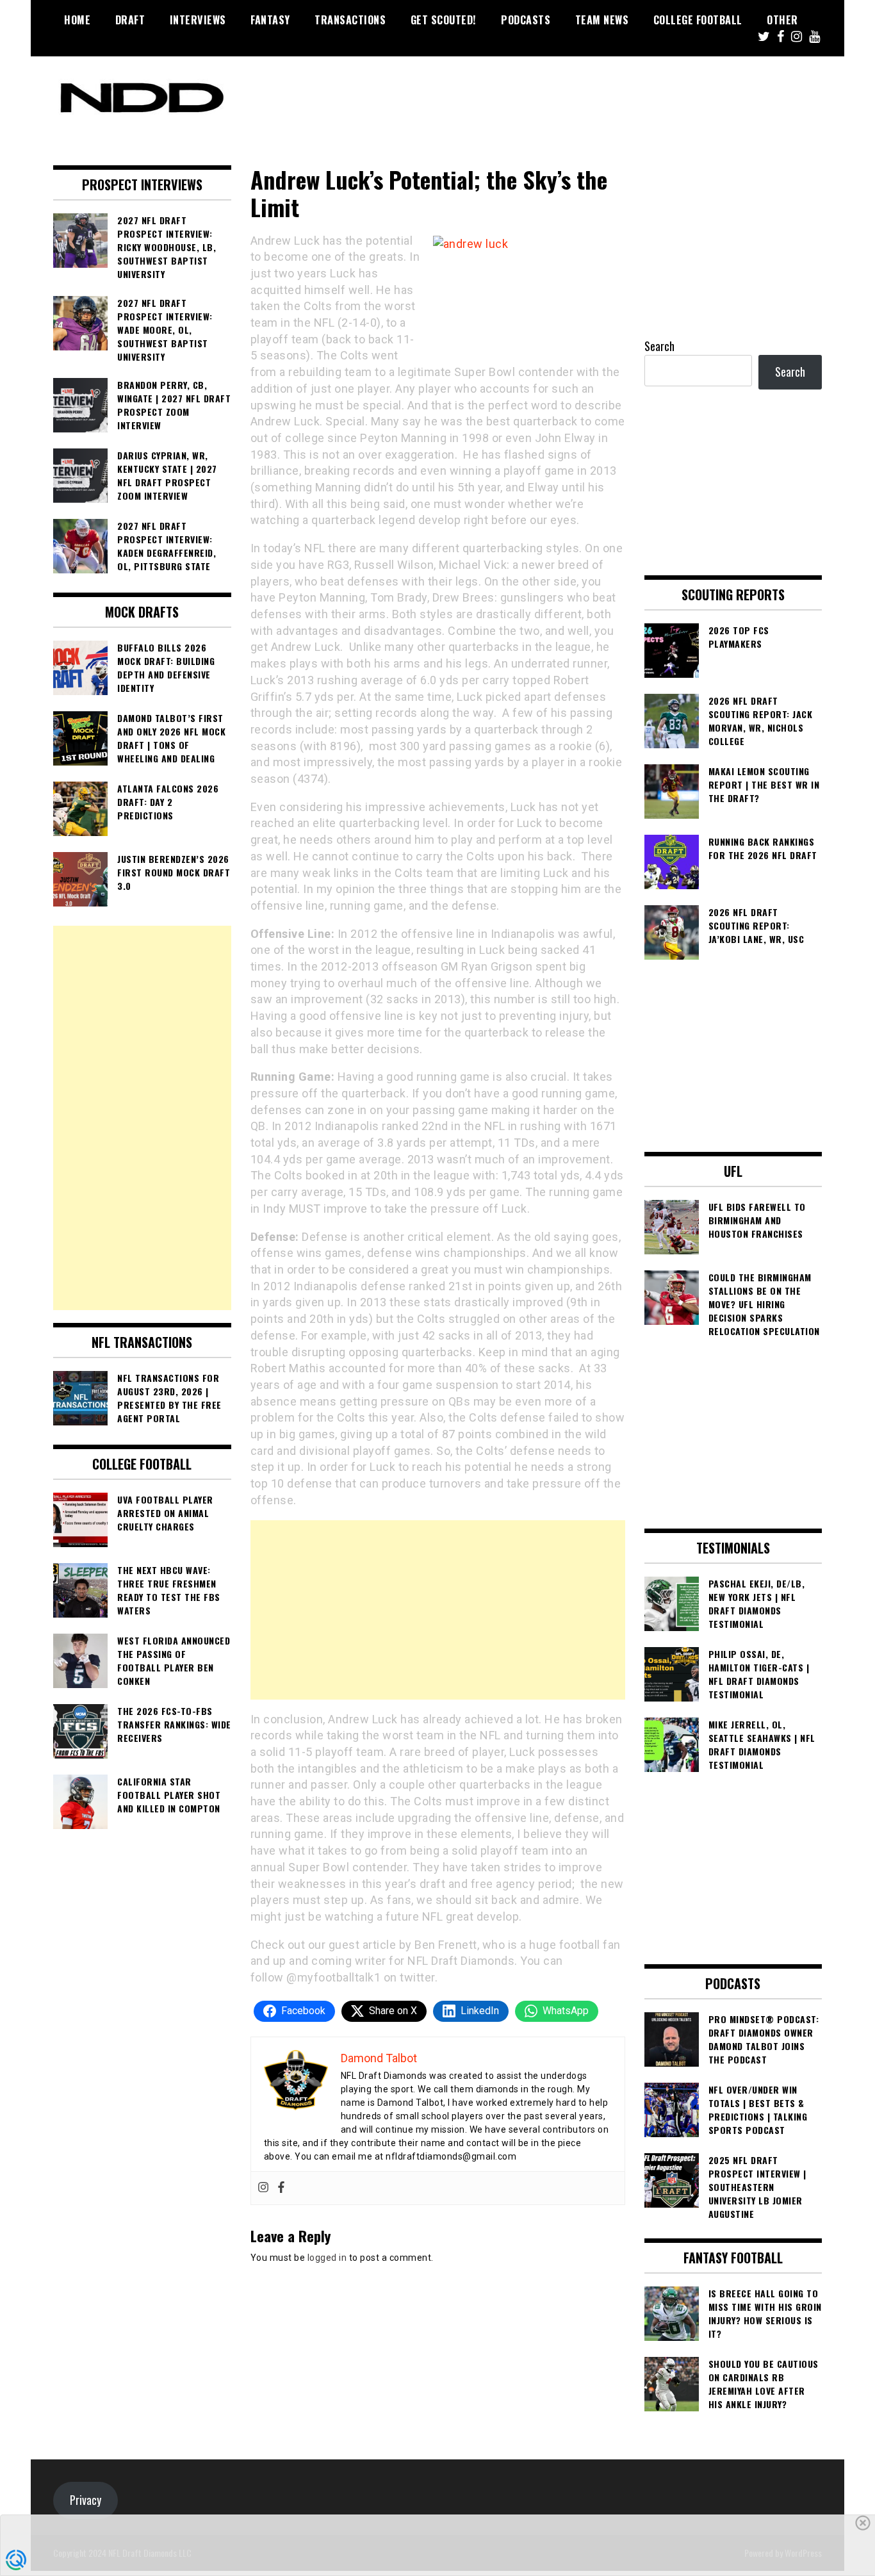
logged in (327, 2258)
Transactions (350, 20)
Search (659, 346)
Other (782, 20)
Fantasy (270, 20)
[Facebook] (281, 2188)
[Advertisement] (438, 1610)
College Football (698, 20)
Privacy (86, 2500)
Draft (130, 20)
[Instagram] (263, 2188)
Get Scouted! (444, 20)
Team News (602, 20)
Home (77, 20)
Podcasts (526, 20)
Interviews (198, 20)
